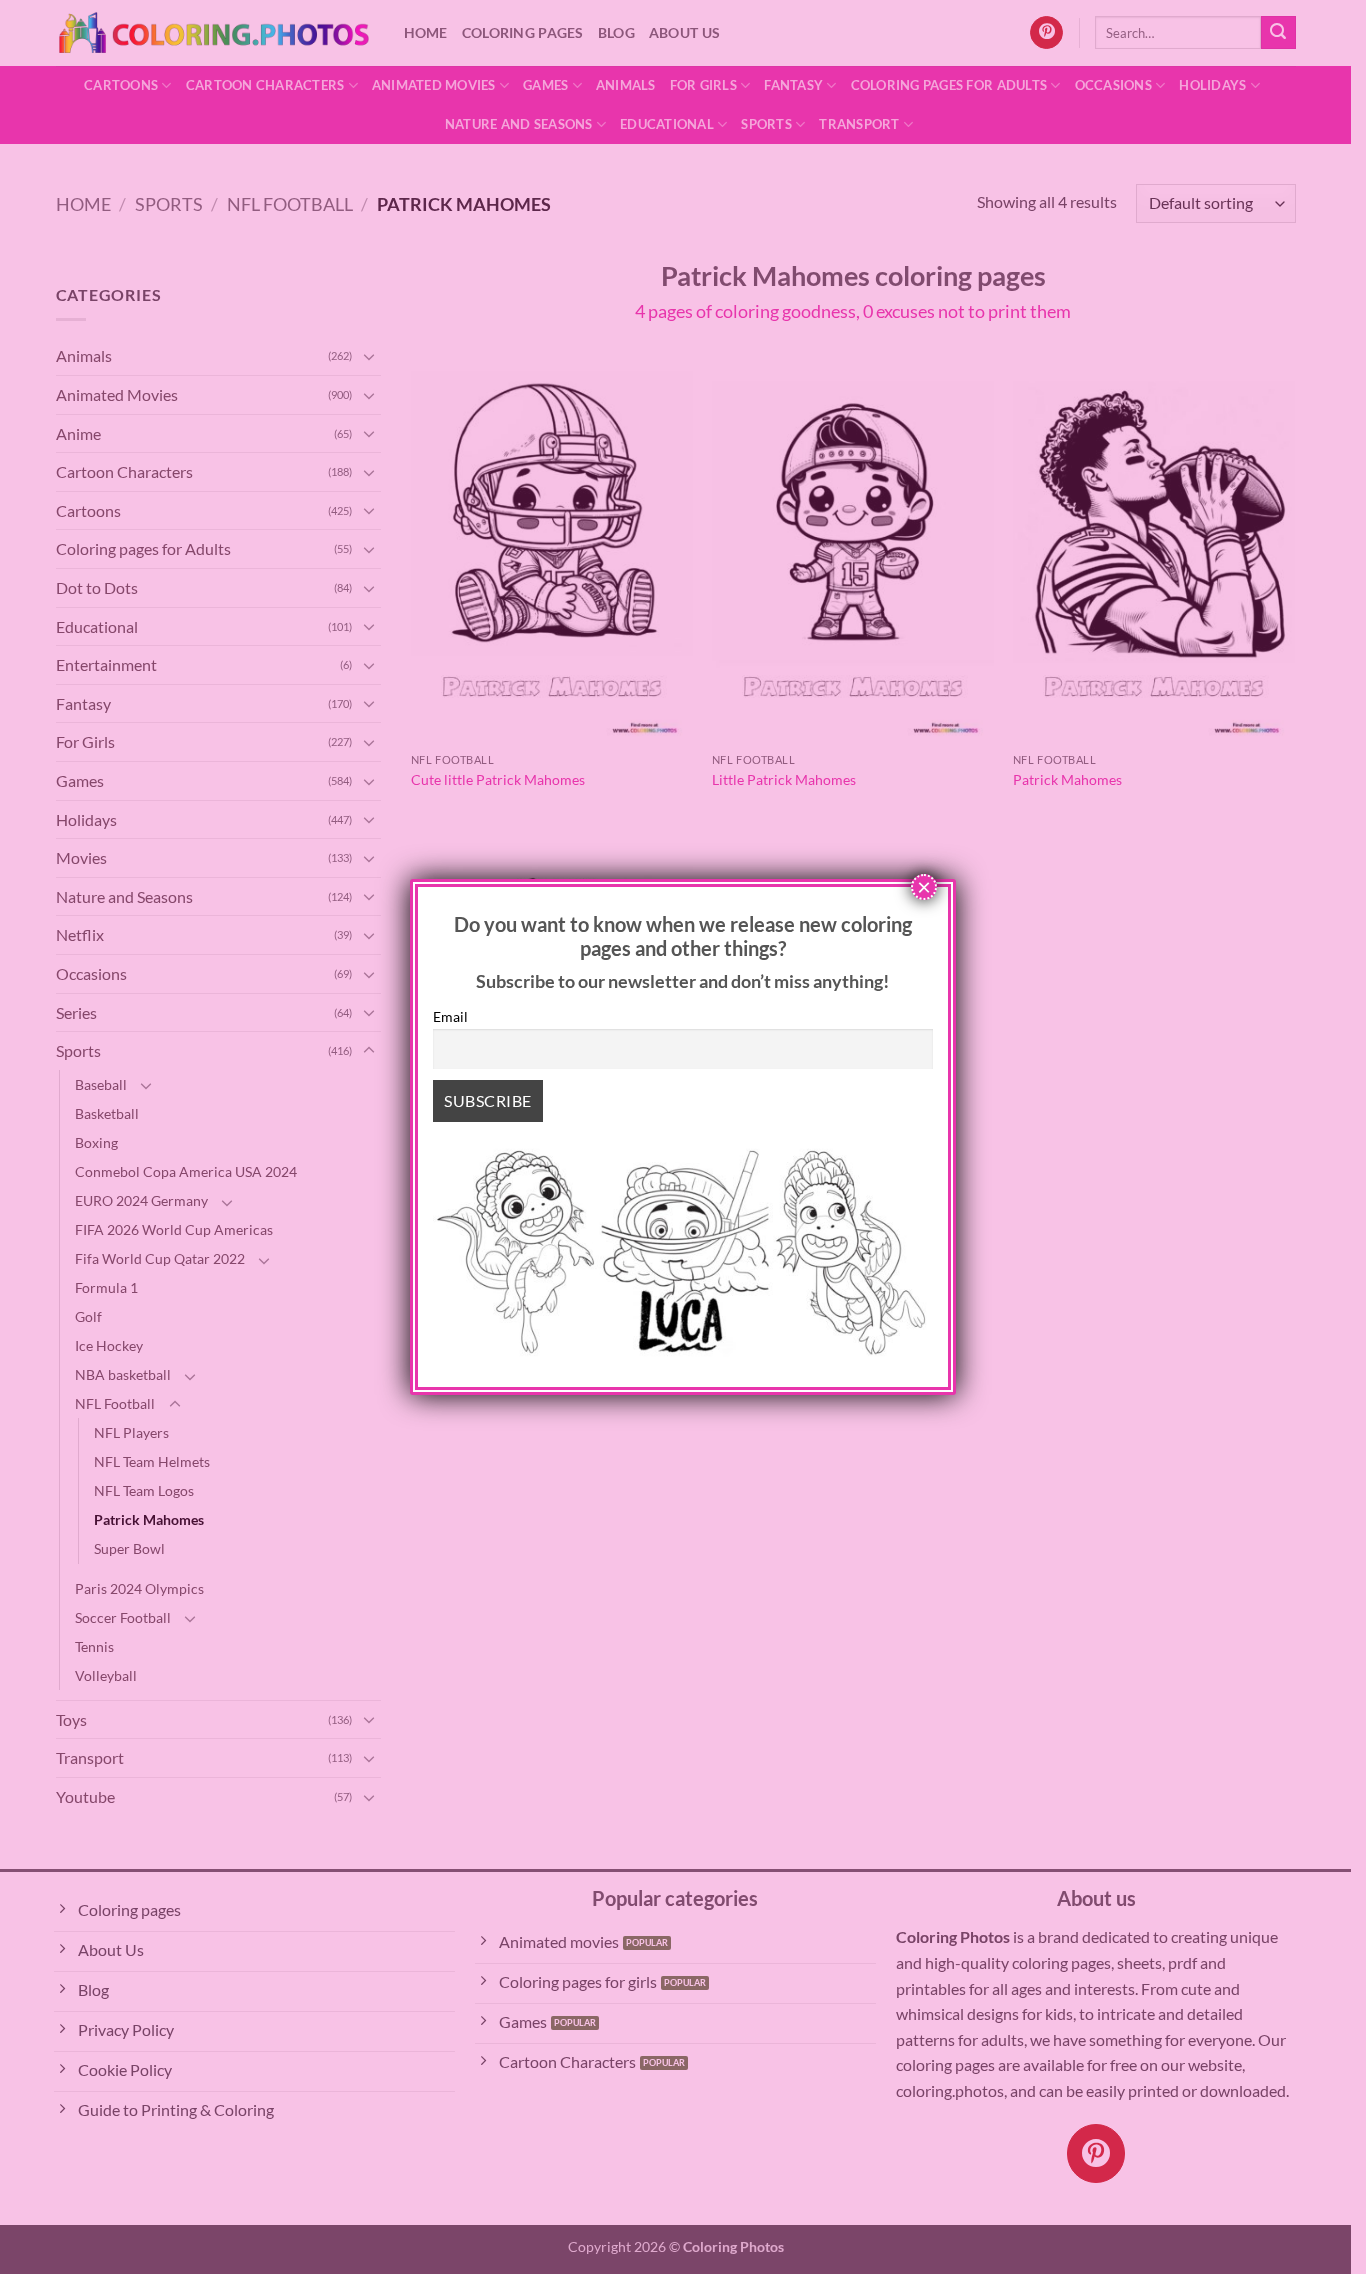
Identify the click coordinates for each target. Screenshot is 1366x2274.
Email (450, 1016)
